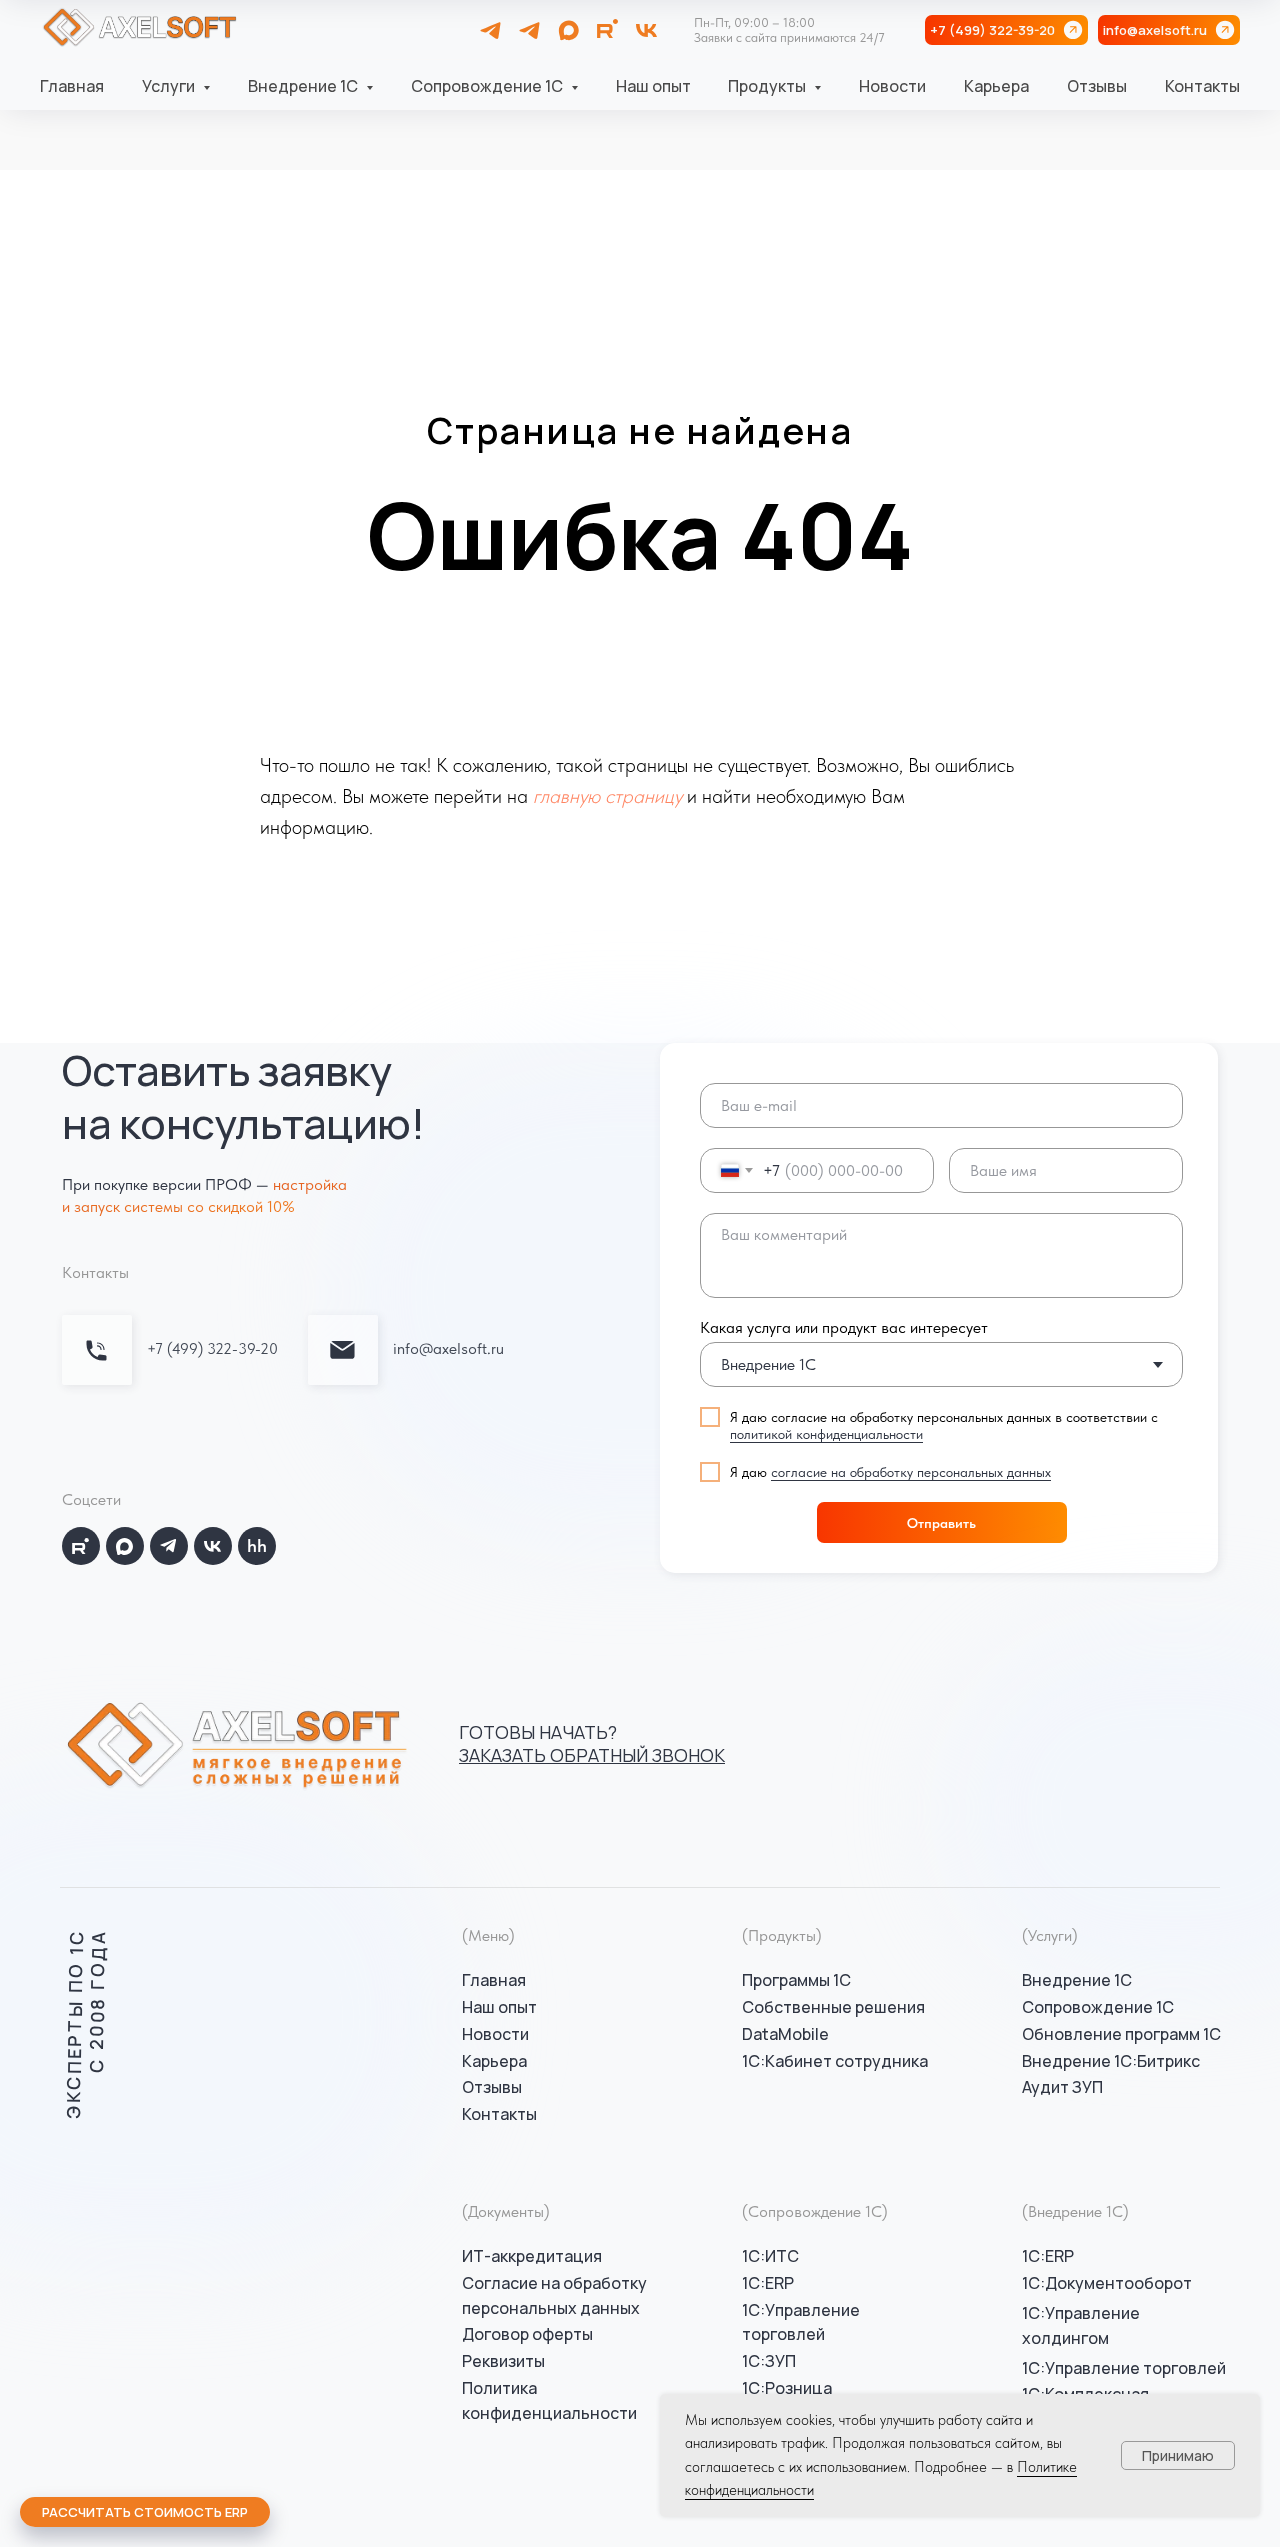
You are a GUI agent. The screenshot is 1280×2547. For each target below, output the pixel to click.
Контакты (1202, 86)
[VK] (646, 30)
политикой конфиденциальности (826, 1434)
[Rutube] (607, 30)
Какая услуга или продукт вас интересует (844, 1327)
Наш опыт (653, 86)
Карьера (996, 86)
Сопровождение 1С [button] (488, 86)
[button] (145, 2512)
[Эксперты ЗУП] (529, 30)
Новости (892, 86)
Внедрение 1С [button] (304, 86)
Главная (72, 86)
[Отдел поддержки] (490, 30)
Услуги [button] (170, 86)
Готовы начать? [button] (592, 1743)
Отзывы (1097, 86)
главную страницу (607, 796)
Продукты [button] (768, 86)
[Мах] (568, 30)
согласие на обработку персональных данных (911, 1472)
